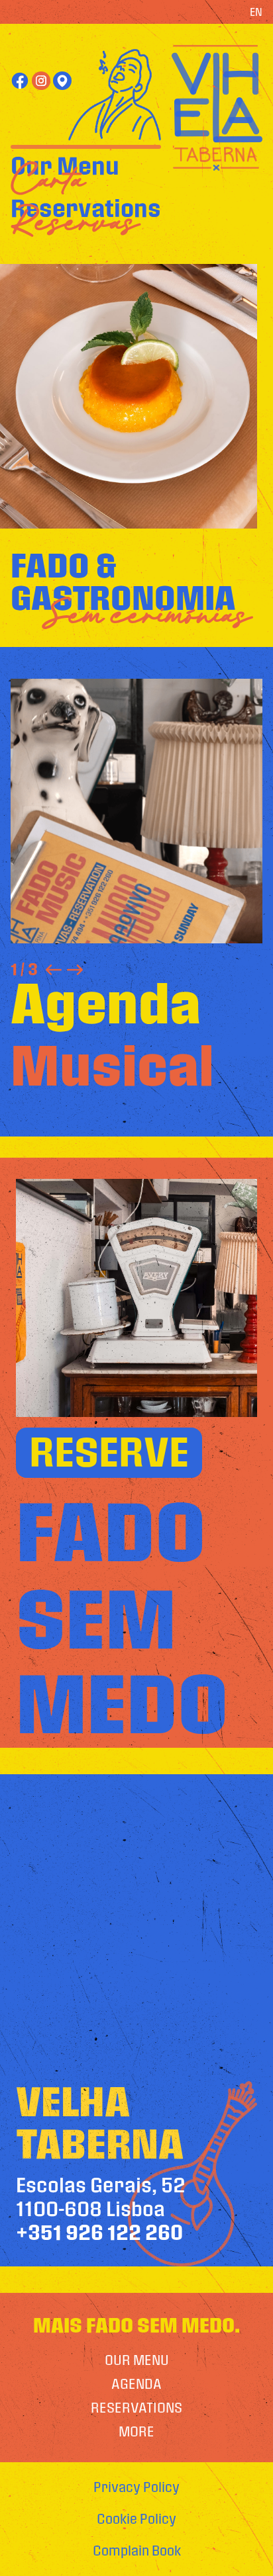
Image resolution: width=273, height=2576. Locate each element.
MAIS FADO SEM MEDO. (136, 2326)
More (136, 2432)
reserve (109, 1453)
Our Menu (65, 167)
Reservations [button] (86, 209)
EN (256, 12)
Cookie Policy (136, 2519)
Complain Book (137, 2551)
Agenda (136, 2384)
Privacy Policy (136, 2487)
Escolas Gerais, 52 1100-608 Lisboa (101, 2209)
